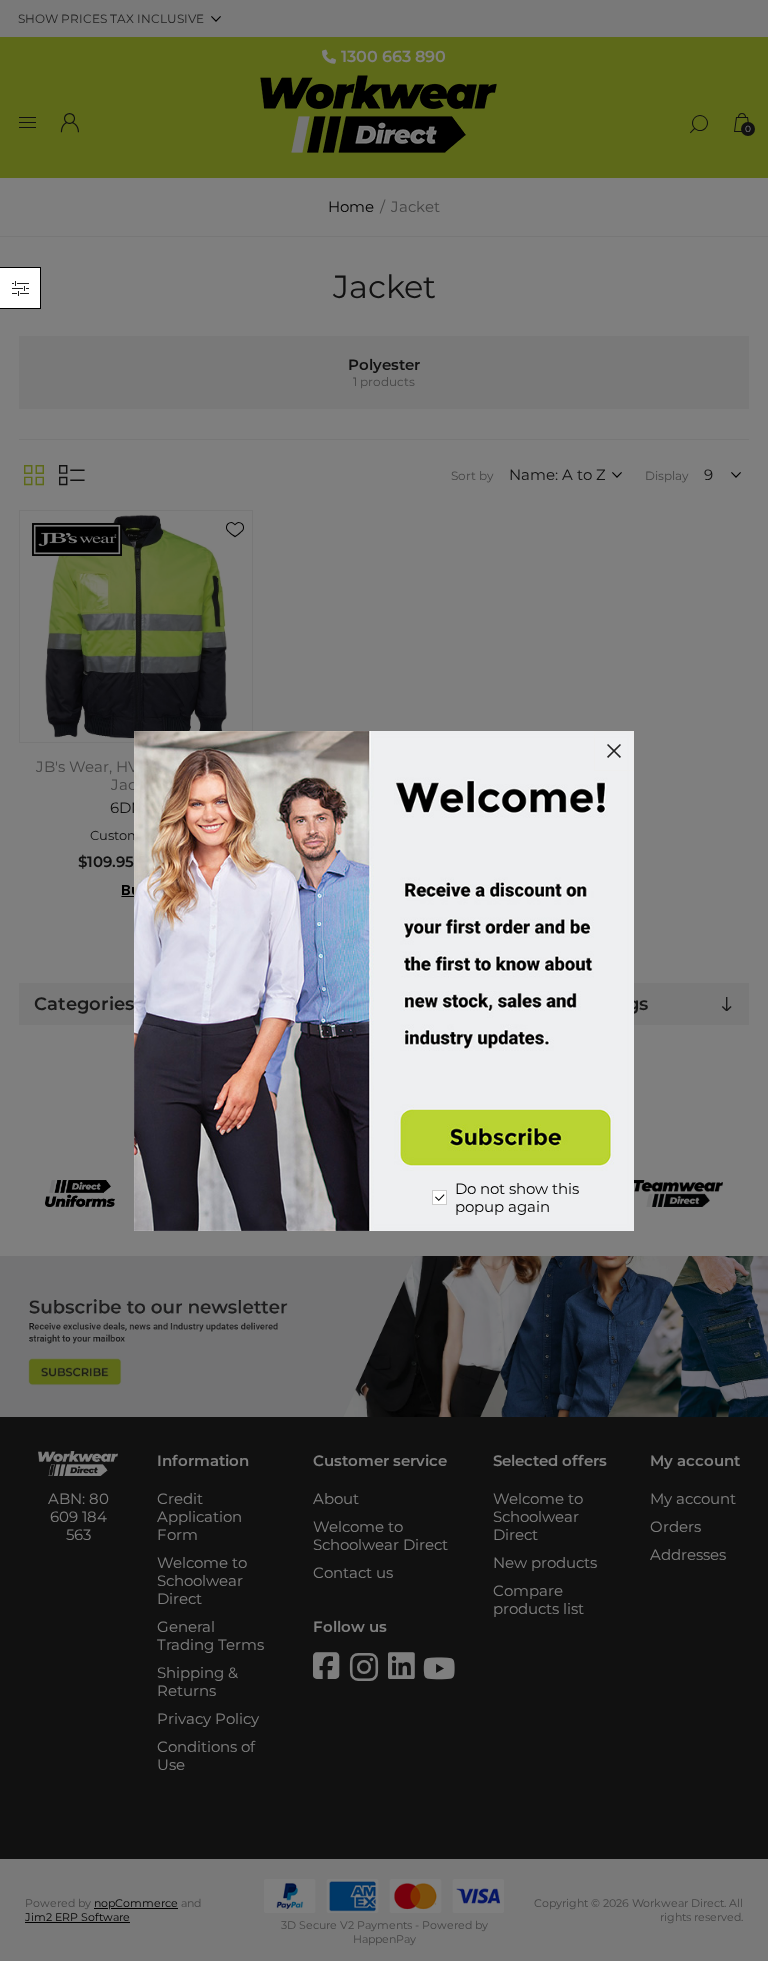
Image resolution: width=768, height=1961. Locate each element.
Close (614, 751)
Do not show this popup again (517, 1198)
